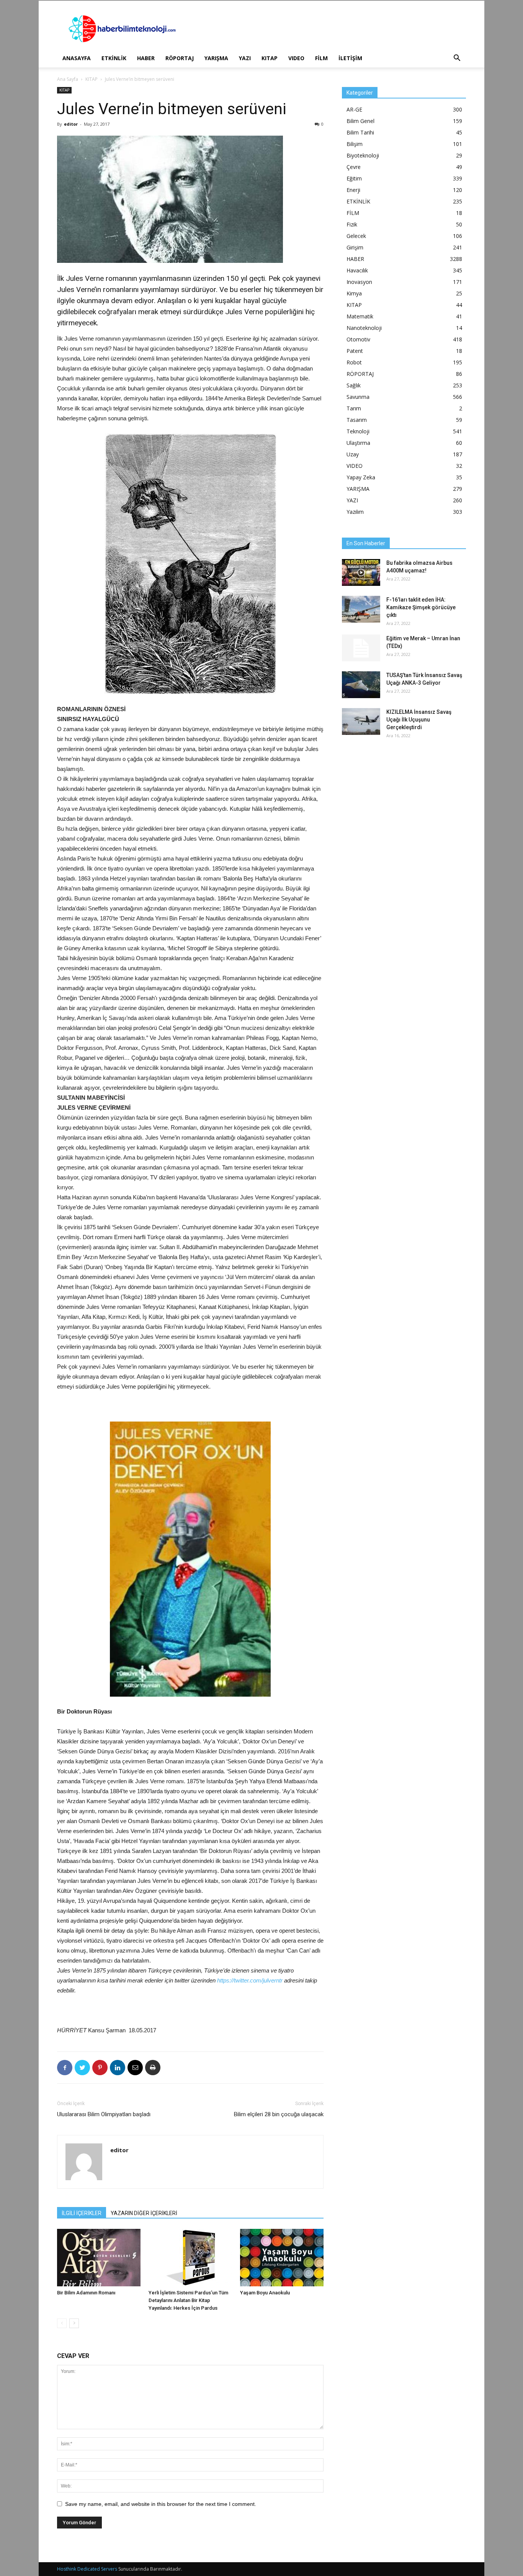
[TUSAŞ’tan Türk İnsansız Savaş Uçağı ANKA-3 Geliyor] (361, 685)
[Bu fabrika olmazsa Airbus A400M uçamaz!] (361, 572)
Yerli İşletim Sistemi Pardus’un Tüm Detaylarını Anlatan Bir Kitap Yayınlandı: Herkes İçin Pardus (188, 2300)
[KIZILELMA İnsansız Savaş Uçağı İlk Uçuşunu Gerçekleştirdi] (361, 721)
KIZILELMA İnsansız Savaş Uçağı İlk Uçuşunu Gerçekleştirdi (419, 720)
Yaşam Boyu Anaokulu (265, 2293)
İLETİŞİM (350, 58)
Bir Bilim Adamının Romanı (86, 2293)
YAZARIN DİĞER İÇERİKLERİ (144, 2213)
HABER (146, 58)
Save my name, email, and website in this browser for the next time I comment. (161, 2504)
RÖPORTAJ (180, 58)
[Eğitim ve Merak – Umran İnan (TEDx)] (361, 648)
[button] (457, 59)
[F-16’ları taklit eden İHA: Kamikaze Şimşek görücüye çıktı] (361, 609)
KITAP (270, 58)
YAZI (245, 58)
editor (71, 124)
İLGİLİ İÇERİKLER (82, 2213)
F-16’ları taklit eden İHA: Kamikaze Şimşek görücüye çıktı (421, 607)
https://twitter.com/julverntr (250, 1980)
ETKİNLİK (114, 58)
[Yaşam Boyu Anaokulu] (282, 2258)
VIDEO (296, 58)
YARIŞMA (216, 58)
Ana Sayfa (68, 79)
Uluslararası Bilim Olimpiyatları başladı (104, 2114)
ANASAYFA (77, 58)
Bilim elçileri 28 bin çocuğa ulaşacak (279, 2114)
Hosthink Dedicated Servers (87, 2569)
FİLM (321, 58)
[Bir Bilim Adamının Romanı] (99, 2258)
